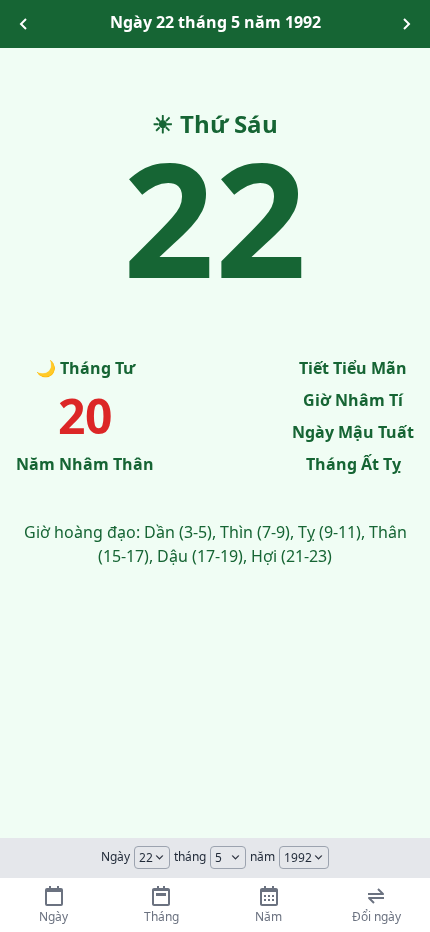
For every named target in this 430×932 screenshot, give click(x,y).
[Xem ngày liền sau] (406, 24)
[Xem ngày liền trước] (24, 24)
